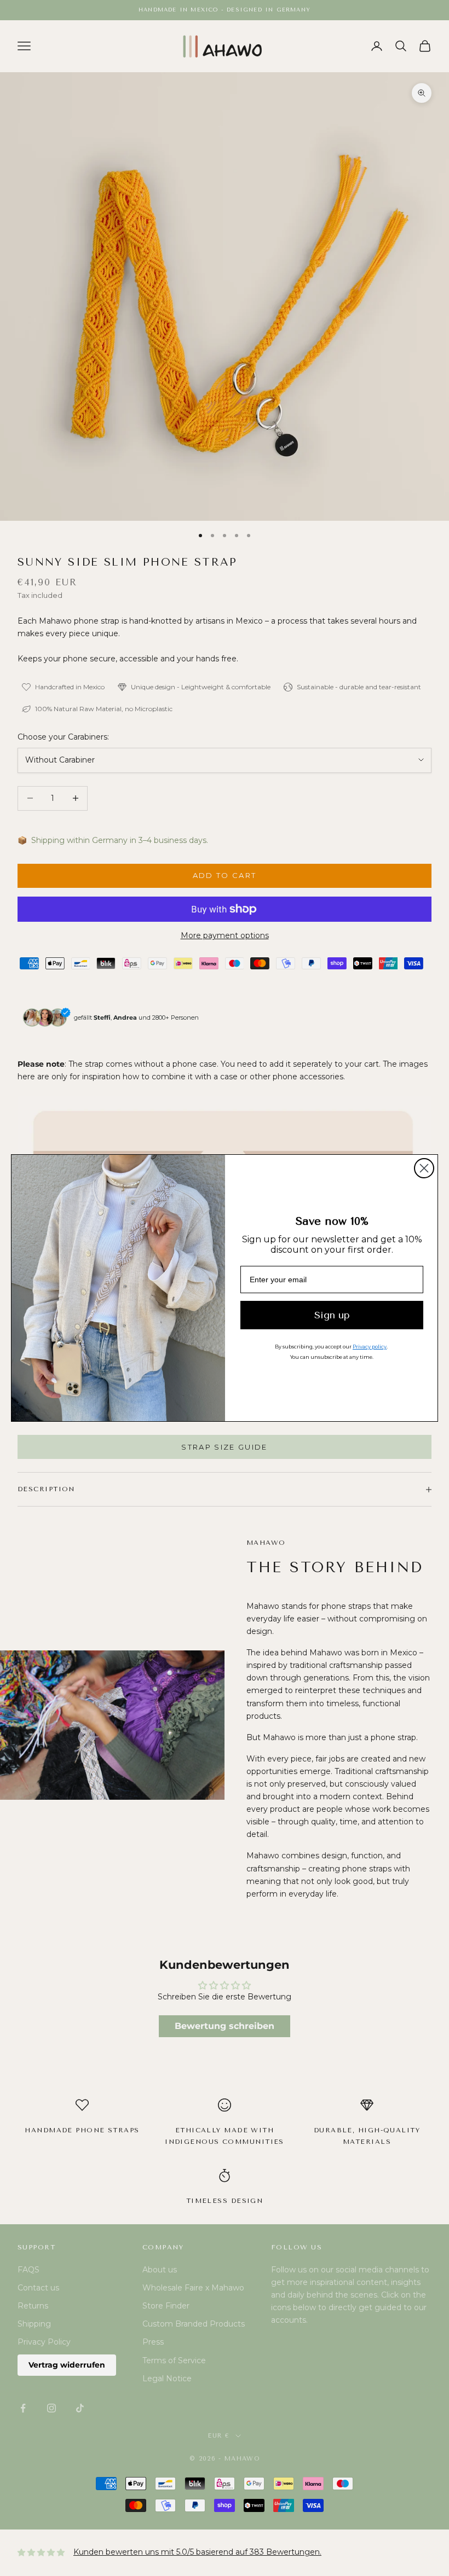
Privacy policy (370, 1347)
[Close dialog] (424, 1168)
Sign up (332, 1315)
